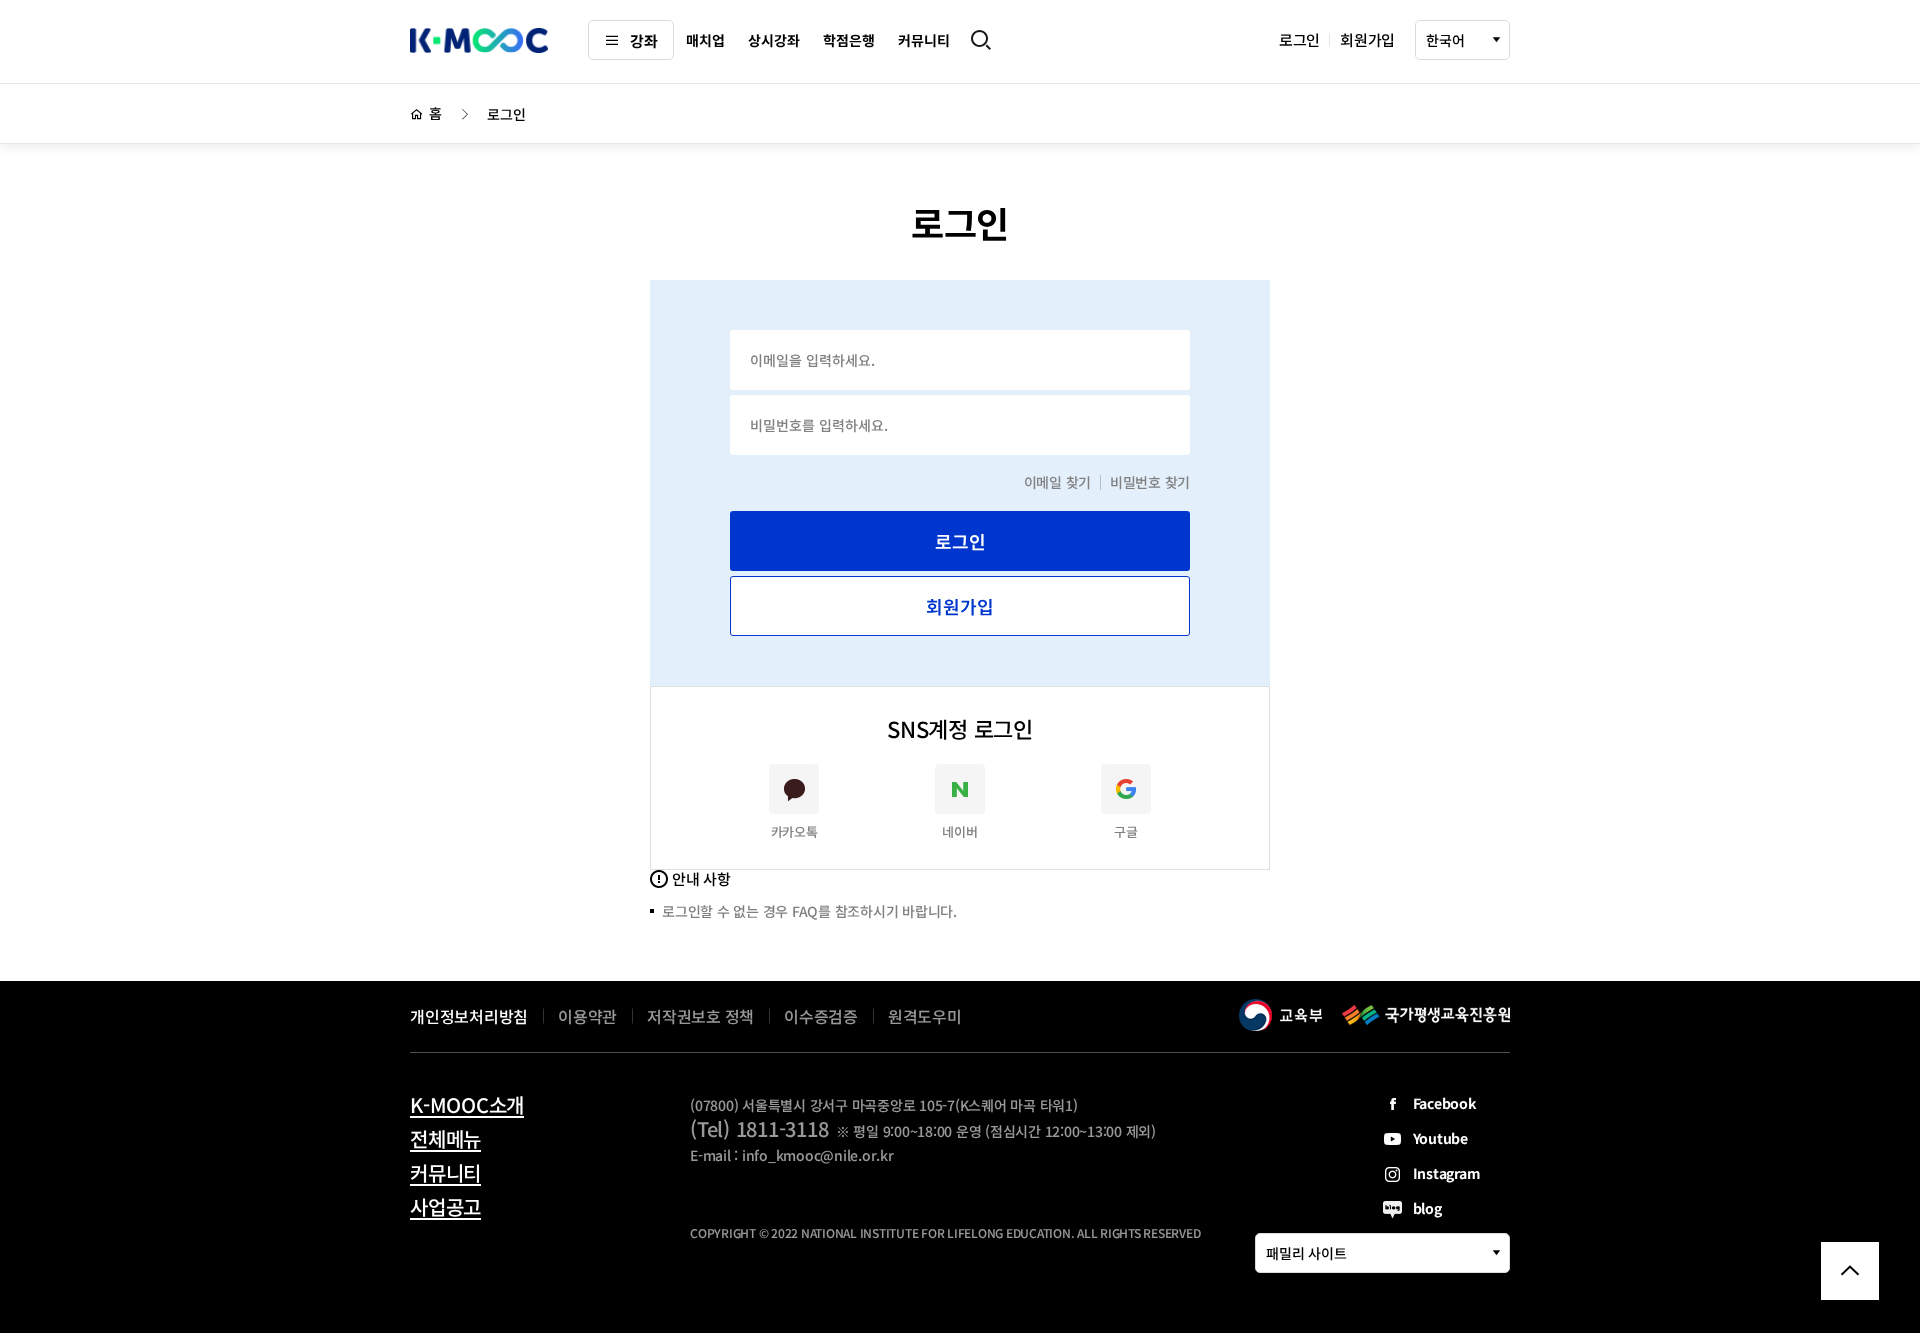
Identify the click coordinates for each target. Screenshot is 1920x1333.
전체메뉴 (445, 1139)
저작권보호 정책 (700, 1016)
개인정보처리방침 (469, 1016)
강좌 (644, 40)
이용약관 (587, 1016)
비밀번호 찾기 (1150, 482)
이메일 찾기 (1058, 482)
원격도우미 (925, 1019)
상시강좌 (773, 40)
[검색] (981, 40)
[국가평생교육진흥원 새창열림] (1426, 1015)
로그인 (1299, 39)
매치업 (705, 40)
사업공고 (445, 1207)
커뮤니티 (923, 40)
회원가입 (1367, 39)
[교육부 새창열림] (1280, 1015)
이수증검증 (821, 1016)
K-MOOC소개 (467, 1105)
